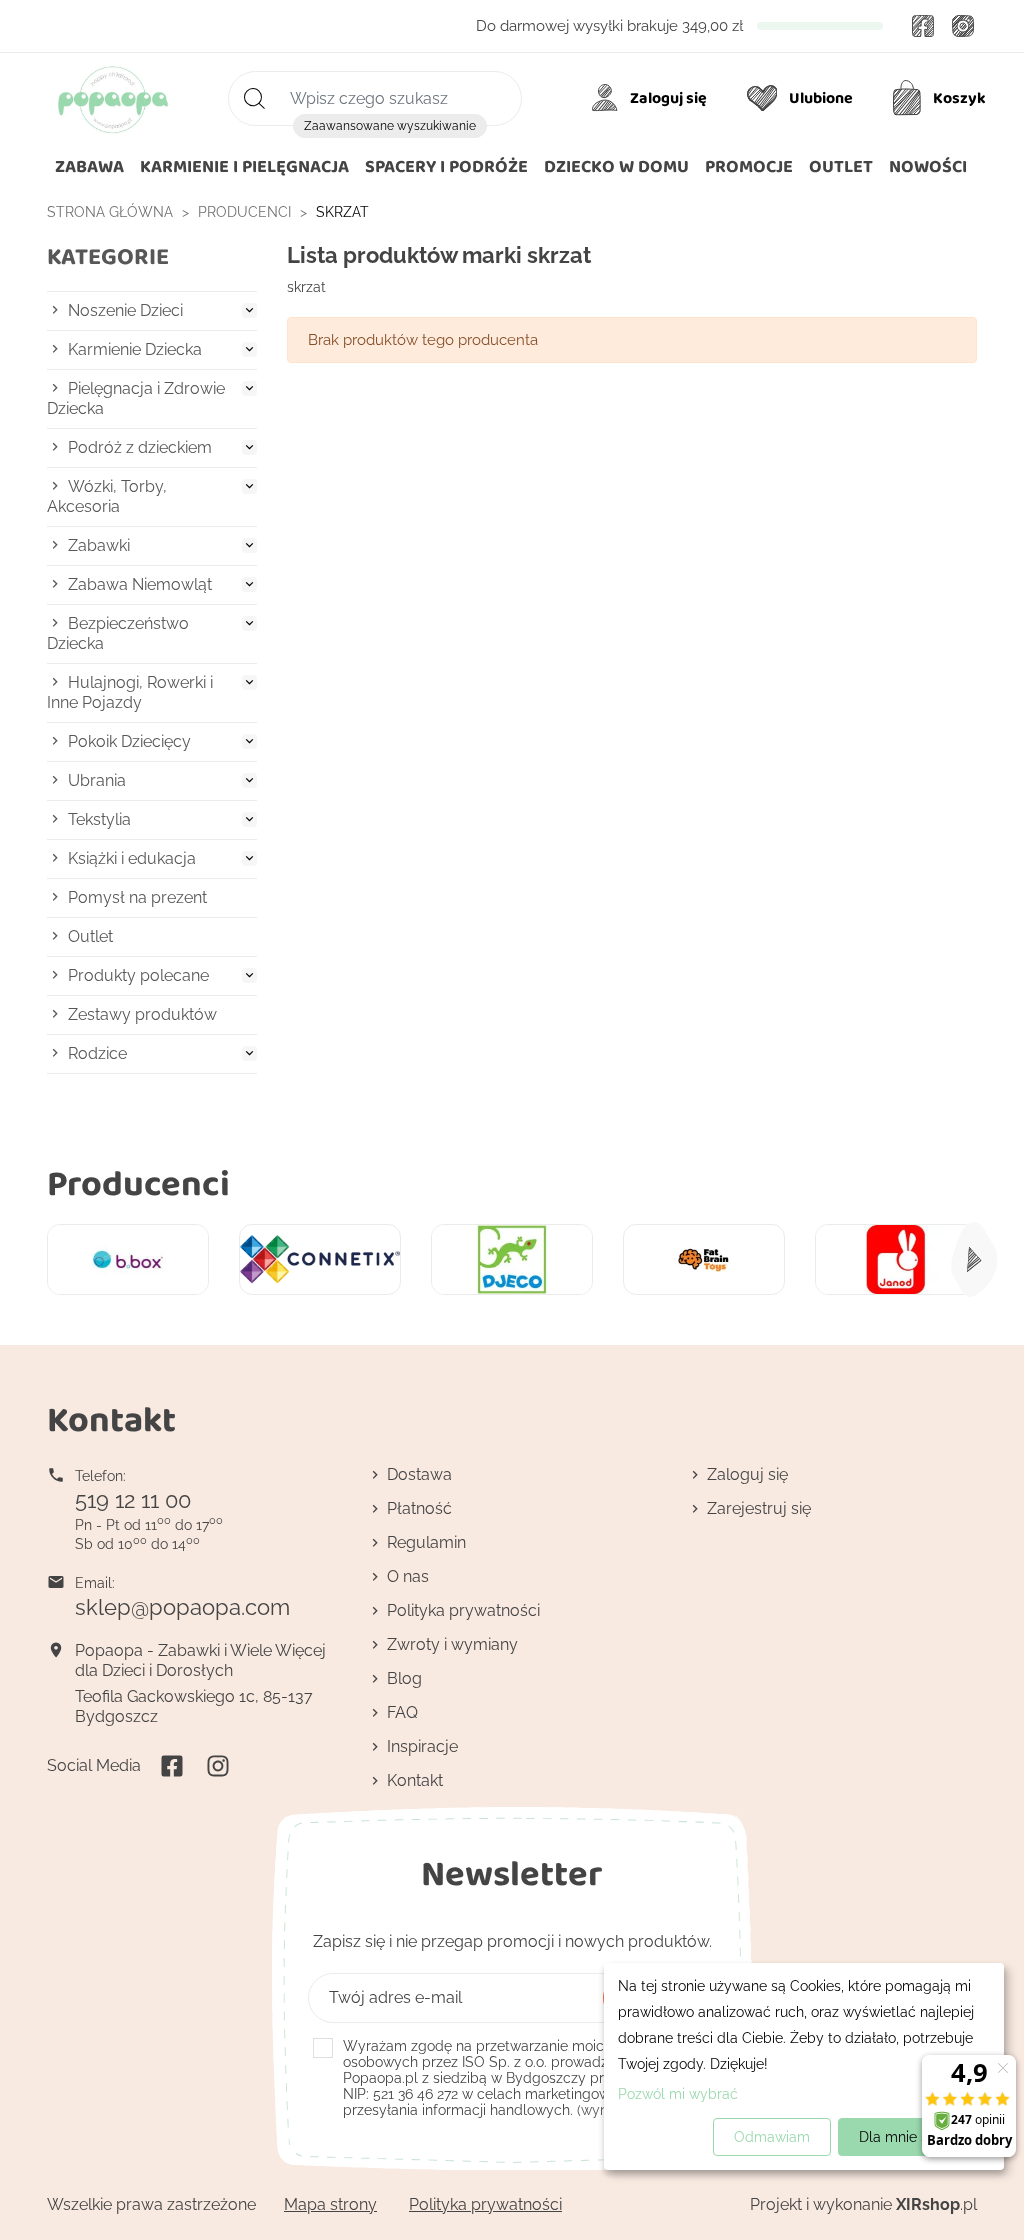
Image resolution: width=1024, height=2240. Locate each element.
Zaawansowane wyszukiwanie (390, 126)
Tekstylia (99, 819)
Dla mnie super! (910, 2137)
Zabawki (99, 545)
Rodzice (97, 1053)
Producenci (138, 1182)
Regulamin (426, 1542)
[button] (616, 167)
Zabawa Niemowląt (140, 584)
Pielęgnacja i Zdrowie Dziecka (136, 398)
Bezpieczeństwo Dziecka (118, 633)
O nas (408, 1576)
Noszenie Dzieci (125, 310)
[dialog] (804, 2066)
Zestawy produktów (142, 1014)
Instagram (963, 26)
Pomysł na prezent (137, 897)
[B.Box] (128, 1259)
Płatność (419, 1508)
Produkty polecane (138, 975)
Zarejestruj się (759, 1508)
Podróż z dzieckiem (140, 447)
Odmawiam (772, 2137)
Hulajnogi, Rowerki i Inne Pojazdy (130, 692)
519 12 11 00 (133, 1500)
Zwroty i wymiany (452, 1644)
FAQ (402, 1712)
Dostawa (419, 1474)
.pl (936, 2204)
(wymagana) (525, 2078)
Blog (404, 1678)
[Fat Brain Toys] (704, 1259)
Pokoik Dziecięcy (129, 741)
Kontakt (415, 1780)
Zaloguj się (747, 1474)
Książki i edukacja (132, 858)
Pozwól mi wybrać (678, 2094)
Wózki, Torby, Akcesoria (107, 496)
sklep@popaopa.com (182, 1607)
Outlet (90, 936)
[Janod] (896, 1259)
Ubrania (97, 780)
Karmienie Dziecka (135, 349)
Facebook (923, 26)
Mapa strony (330, 2204)
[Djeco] (512, 1259)
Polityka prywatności (463, 1610)
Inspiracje (422, 1746)
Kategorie (108, 256)
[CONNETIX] (320, 1259)
